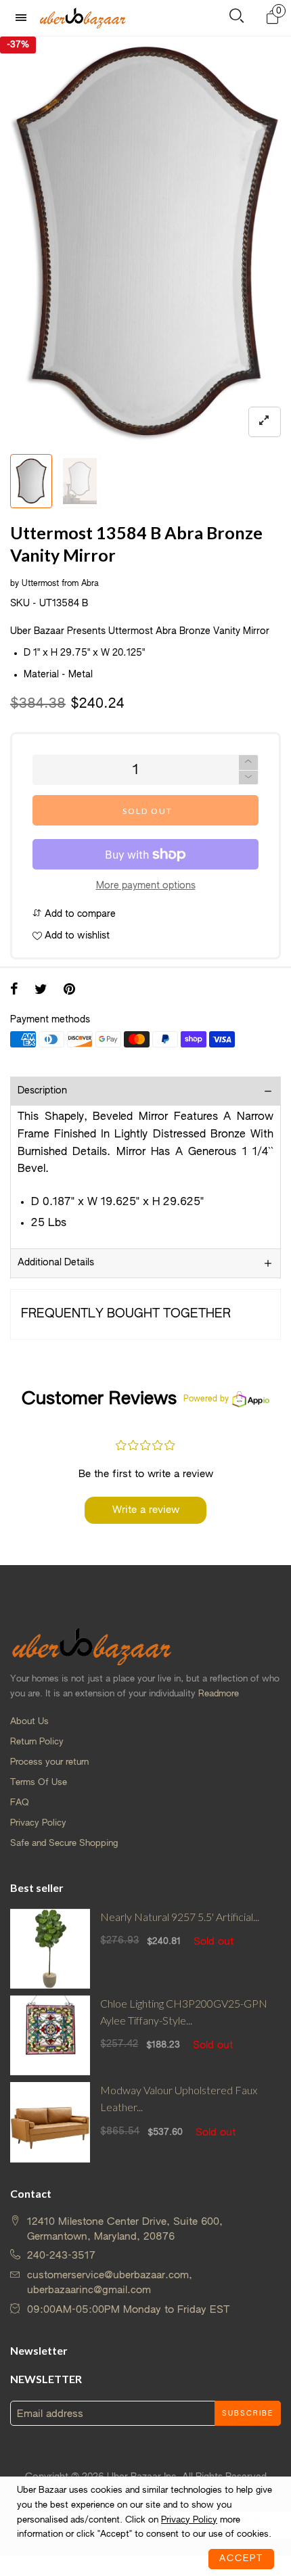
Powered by (206, 1399)
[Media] (265, 422)
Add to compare (79, 914)
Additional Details (56, 1263)
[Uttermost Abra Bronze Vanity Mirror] (145, 242)
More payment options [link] (146, 886)
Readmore (219, 1694)
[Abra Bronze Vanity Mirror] (80, 481)
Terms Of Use (39, 1783)
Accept (241, 2559)
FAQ (20, 1803)
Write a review (146, 1510)
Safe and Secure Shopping (64, 1844)
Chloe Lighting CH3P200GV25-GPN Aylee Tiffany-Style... (184, 2012)
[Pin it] (69, 991)
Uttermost (40, 584)
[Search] (237, 19)
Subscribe (248, 2414)
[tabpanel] (145, 242)
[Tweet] (41, 991)
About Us (29, 1722)
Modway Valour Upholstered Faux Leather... (179, 2098)
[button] (248, 778)
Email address (50, 2414)
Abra (90, 584)
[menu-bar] (24, 18)
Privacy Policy (38, 1823)
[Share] (14, 991)
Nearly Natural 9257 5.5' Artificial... (180, 1917)
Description (42, 1091)
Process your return (49, 1762)
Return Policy (37, 1742)
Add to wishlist (76, 936)
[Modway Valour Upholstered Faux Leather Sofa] (50, 2122)
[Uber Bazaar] (83, 18)
